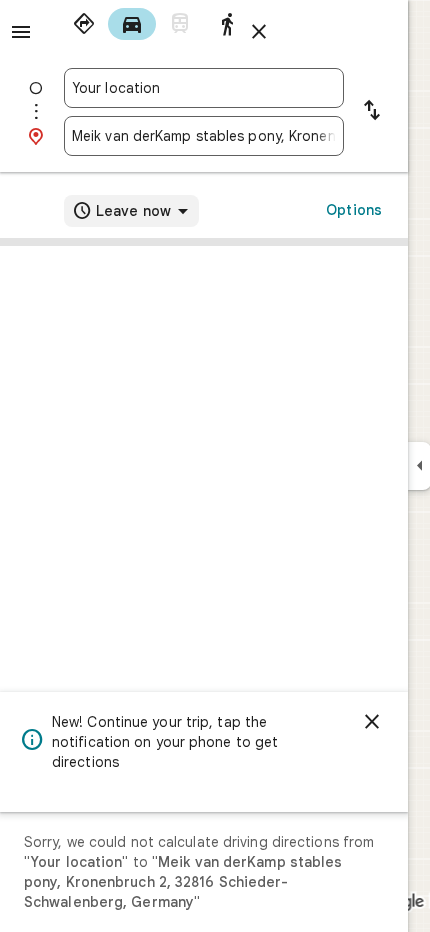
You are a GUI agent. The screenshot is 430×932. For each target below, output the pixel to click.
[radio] (84, 24)
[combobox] (204, 88)
